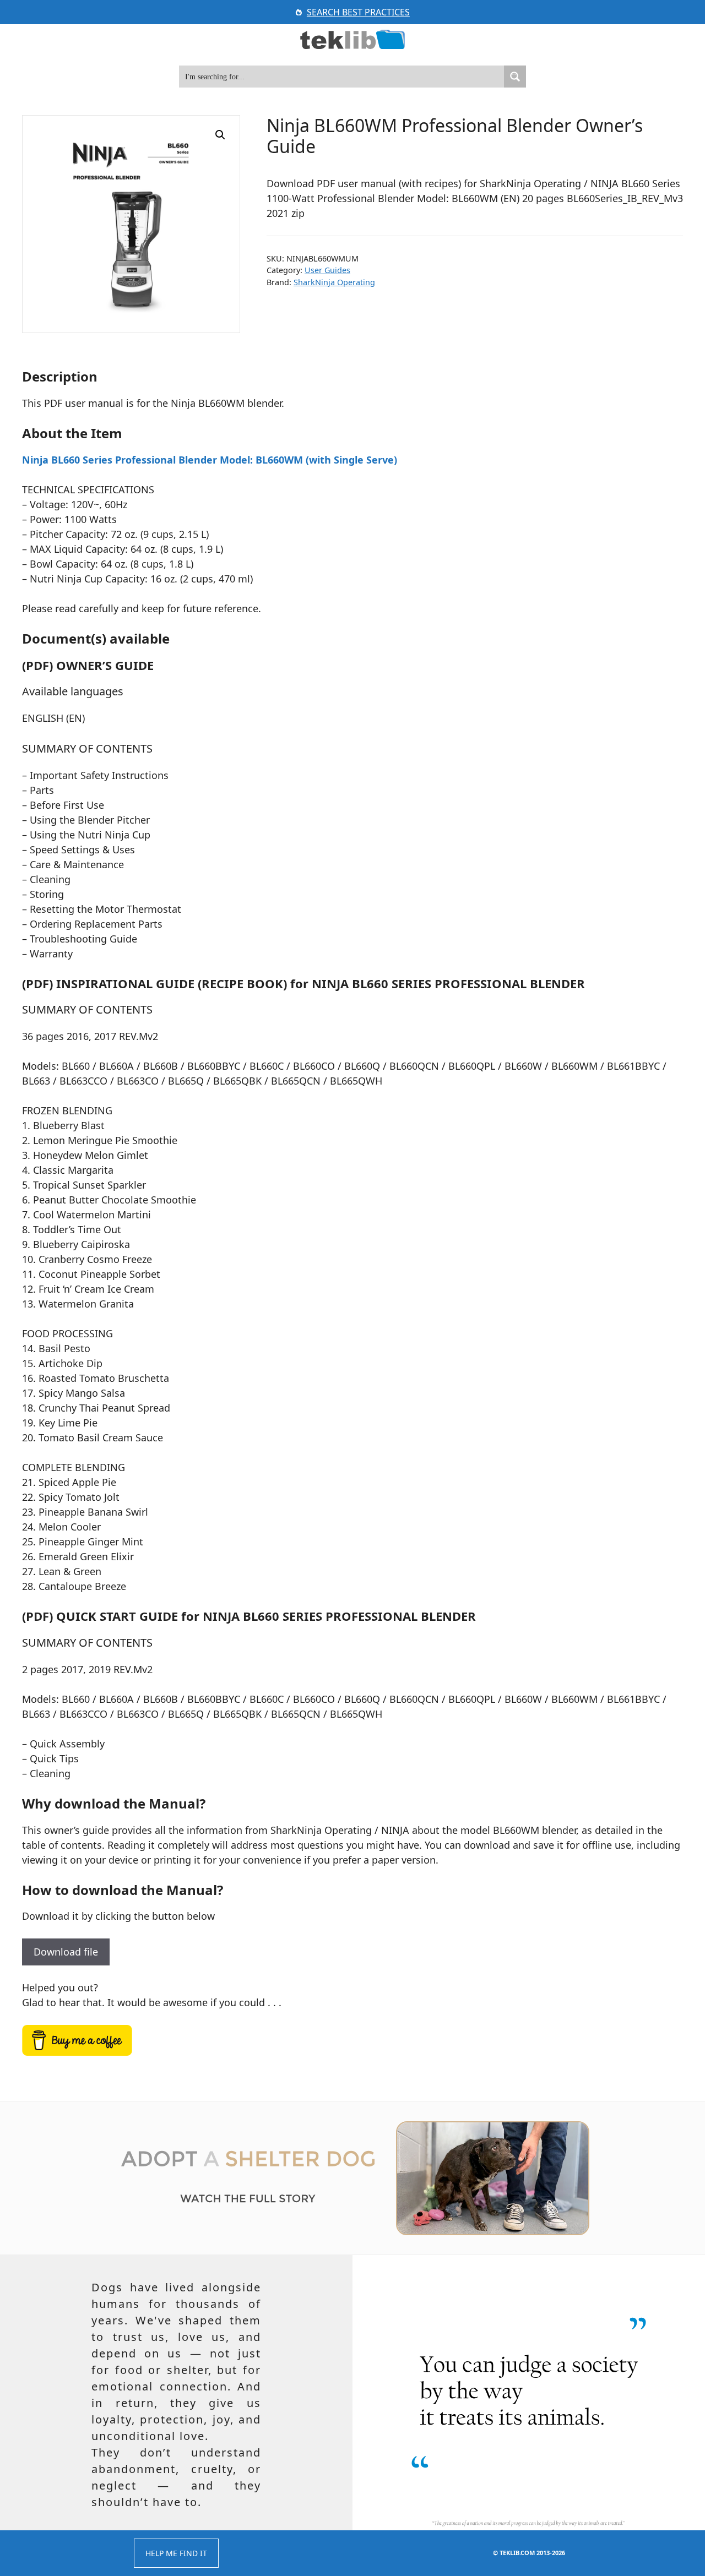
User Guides (327, 270)
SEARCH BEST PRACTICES (358, 12)
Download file (66, 1952)
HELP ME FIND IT (176, 2553)
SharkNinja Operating (334, 282)
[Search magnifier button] (515, 77)
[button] (220, 135)
